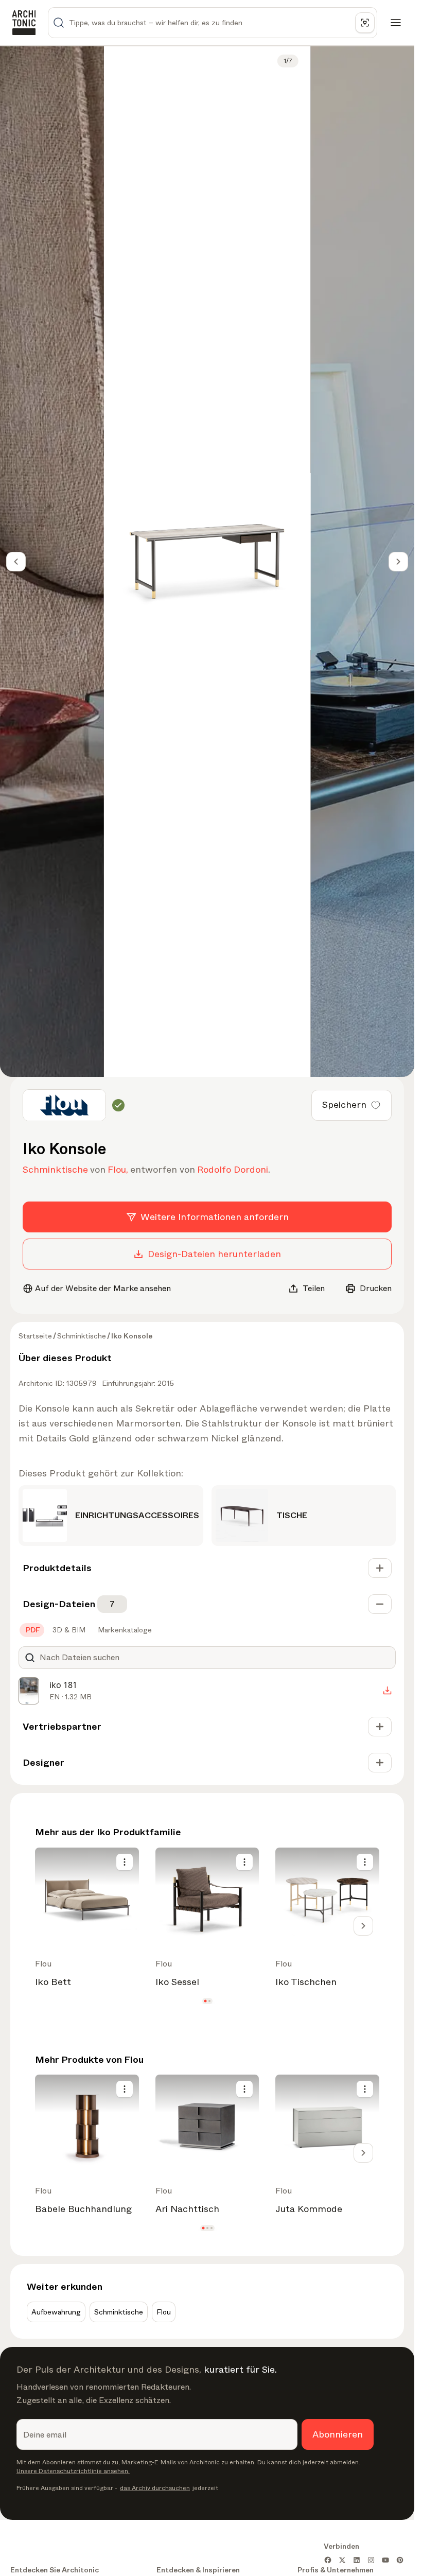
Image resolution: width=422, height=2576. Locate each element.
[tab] (32, 1630)
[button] (205, 2001)
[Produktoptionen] (125, 1862)
